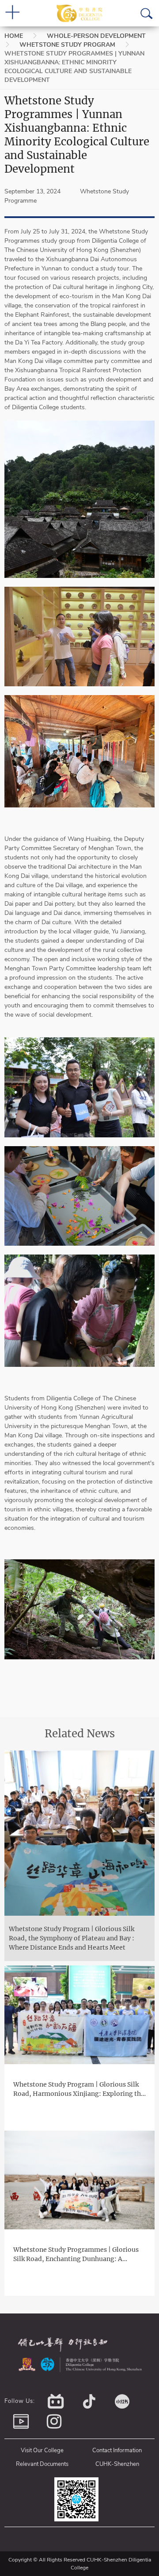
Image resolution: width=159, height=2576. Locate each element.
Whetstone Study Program (67, 45)
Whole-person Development (96, 36)
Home (14, 36)
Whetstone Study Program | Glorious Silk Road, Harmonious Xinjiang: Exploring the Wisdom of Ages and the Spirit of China (79, 2089)
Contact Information (117, 2450)
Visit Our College (42, 2450)
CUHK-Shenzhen (117, 2464)
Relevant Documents (42, 2464)
